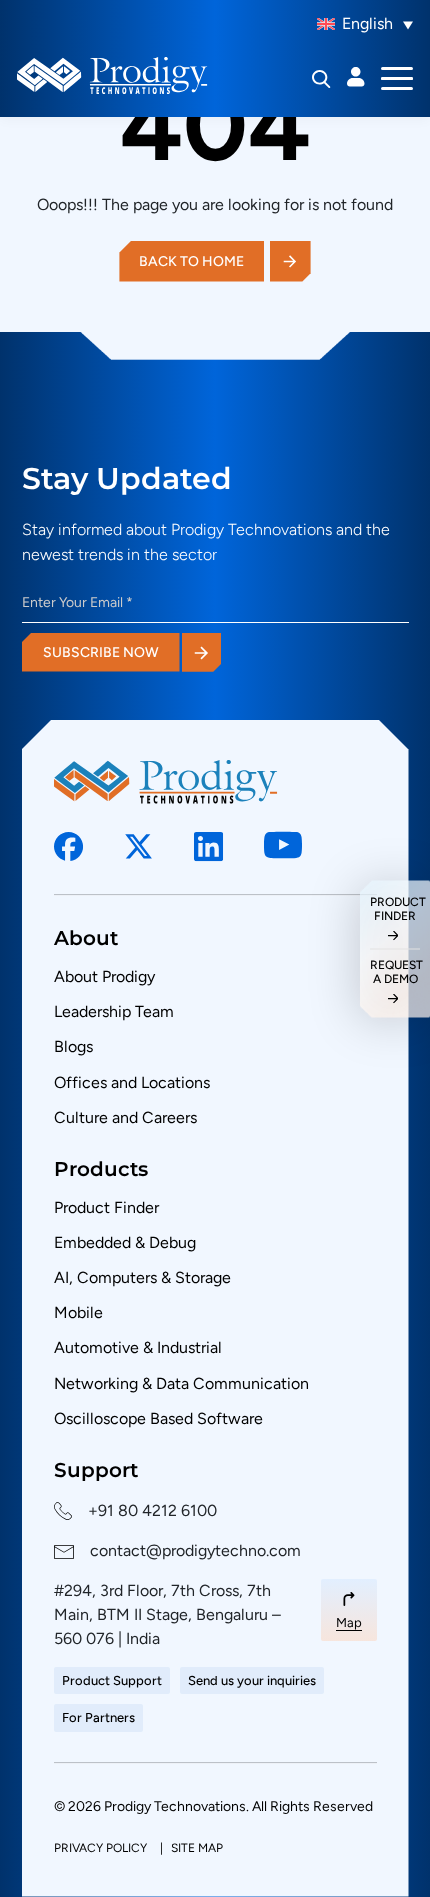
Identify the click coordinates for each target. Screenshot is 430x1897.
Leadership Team (114, 1011)
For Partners (98, 1717)
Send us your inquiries (252, 1680)
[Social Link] (69, 847)
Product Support (112, 1680)
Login (356, 77)
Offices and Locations (132, 1082)
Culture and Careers (125, 1117)
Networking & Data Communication (181, 1383)
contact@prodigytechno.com (195, 1550)
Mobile (78, 1312)
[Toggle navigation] (397, 77)
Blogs (73, 1046)
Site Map (197, 1848)
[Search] (321, 78)
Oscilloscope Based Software (158, 1418)
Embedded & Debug (125, 1242)
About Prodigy (104, 976)
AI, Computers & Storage (142, 1277)
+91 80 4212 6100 (152, 1510)
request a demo (395, 971)
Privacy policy (102, 1848)
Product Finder (106, 1207)
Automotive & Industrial (138, 1347)
